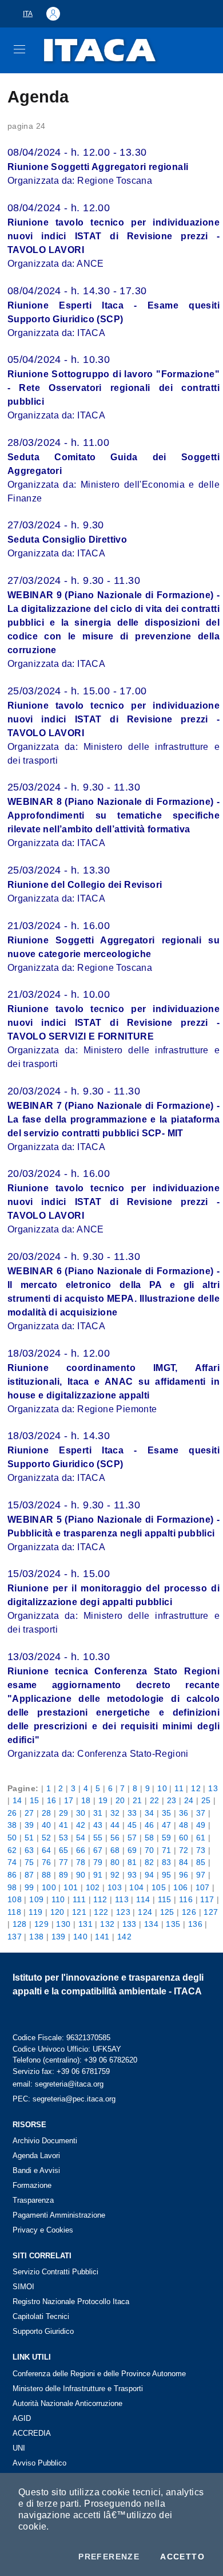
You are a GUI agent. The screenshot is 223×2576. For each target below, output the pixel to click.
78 (81, 1862)
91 (98, 1875)
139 (59, 1937)
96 (184, 1875)
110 (58, 1899)
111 (79, 1899)
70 (150, 1850)
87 (29, 1875)
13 (213, 1788)
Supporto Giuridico (43, 2331)
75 (29, 1862)
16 (52, 1800)
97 (201, 1875)
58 (150, 1838)
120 (57, 1912)
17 (69, 1800)
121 (79, 1912)
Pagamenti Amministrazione (59, 2215)
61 (201, 1838)
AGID (22, 2418)
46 (150, 1825)
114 (143, 1899)
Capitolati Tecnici (41, 2316)
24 (189, 1800)
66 (81, 1850)
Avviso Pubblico (39, 2463)
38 (12, 1825)
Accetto (182, 2557)
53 (64, 1838)
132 (107, 1924)
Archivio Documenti (45, 2141)
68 (115, 1850)
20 (120, 1800)
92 (115, 1875)
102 (93, 1887)
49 (201, 1825)
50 (12, 1838)
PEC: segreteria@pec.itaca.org (64, 2099)
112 (100, 1899)
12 (196, 1788)
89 (64, 1875)
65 (64, 1850)
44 (115, 1825)
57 (132, 1838)
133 (130, 1924)
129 (41, 1924)
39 (29, 1825)
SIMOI (23, 2287)
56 (115, 1838)
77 (64, 1862)
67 (98, 1850)
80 (115, 1862)
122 (101, 1912)
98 (12, 1887)
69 (132, 1850)
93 (132, 1875)
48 (184, 1825)
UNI (19, 2448)
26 (12, 1813)
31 (98, 1813)
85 (201, 1862)
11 (179, 1788)
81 (132, 1862)
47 (167, 1825)
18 (86, 1800)
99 (29, 1887)
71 (167, 1850)
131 (85, 1924)
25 (206, 1800)
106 (180, 1887)
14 (17, 1800)
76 (47, 1862)
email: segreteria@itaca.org (58, 2084)
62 (12, 1850)
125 (167, 1912)
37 (201, 1813)
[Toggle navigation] (19, 49)
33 (132, 1813)
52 (47, 1838)
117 (207, 1899)
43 (98, 1825)
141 (102, 1937)
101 (71, 1887)
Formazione (32, 2185)
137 (15, 1937)
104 (136, 1887)
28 (47, 1813)
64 (47, 1850)
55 (98, 1838)
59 (167, 1838)
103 (115, 1887)
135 (173, 1924)
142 (124, 1937)
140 (80, 1937)
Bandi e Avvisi (36, 2170)
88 (47, 1875)
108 (15, 1899)
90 (81, 1875)
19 (103, 1800)
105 (159, 1887)
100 (49, 1887)
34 (150, 1813)
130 (63, 1924)
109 (36, 1899)
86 (12, 1875)
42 (81, 1825)
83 (167, 1862)
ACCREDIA (32, 2433)
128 (20, 1924)
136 (195, 1924)
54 (81, 1838)
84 (184, 1862)
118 (14, 1912)
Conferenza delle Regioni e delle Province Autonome (99, 2374)
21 (138, 1800)
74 (12, 1862)
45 (132, 1825)
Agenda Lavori (36, 2156)
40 (47, 1825)
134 (151, 1924)
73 (201, 1850)
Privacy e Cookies (43, 2230)
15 (35, 1800)
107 (203, 1887)
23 (172, 1800)
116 (186, 1899)
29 (64, 1813)
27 (29, 1813)
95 (167, 1875)
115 (165, 1899)
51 (29, 1838)
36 (184, 1813)
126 (189, 1912)
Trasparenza (33, 2200)
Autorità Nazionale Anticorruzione (67, 2403)
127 (211, 1912)
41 (64, 1825)
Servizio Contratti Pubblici (55, 2272)
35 (167, 1813)
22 (155, 1800)
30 (81, 1813)
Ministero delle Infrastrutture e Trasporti (78, 2389)
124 (145, 1912)
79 (98, 1862)
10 (162, 1788)
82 (150, 1862)
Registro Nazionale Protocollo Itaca (71, 2302)
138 (36, 1937)
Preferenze (109, 2557)
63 (29, 1850)
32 (115, 1813)
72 (184, 1850)
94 (150, 1875)
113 (122, 1899)
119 (35, 1912)
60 (184, 1838)
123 (123, 1912)
